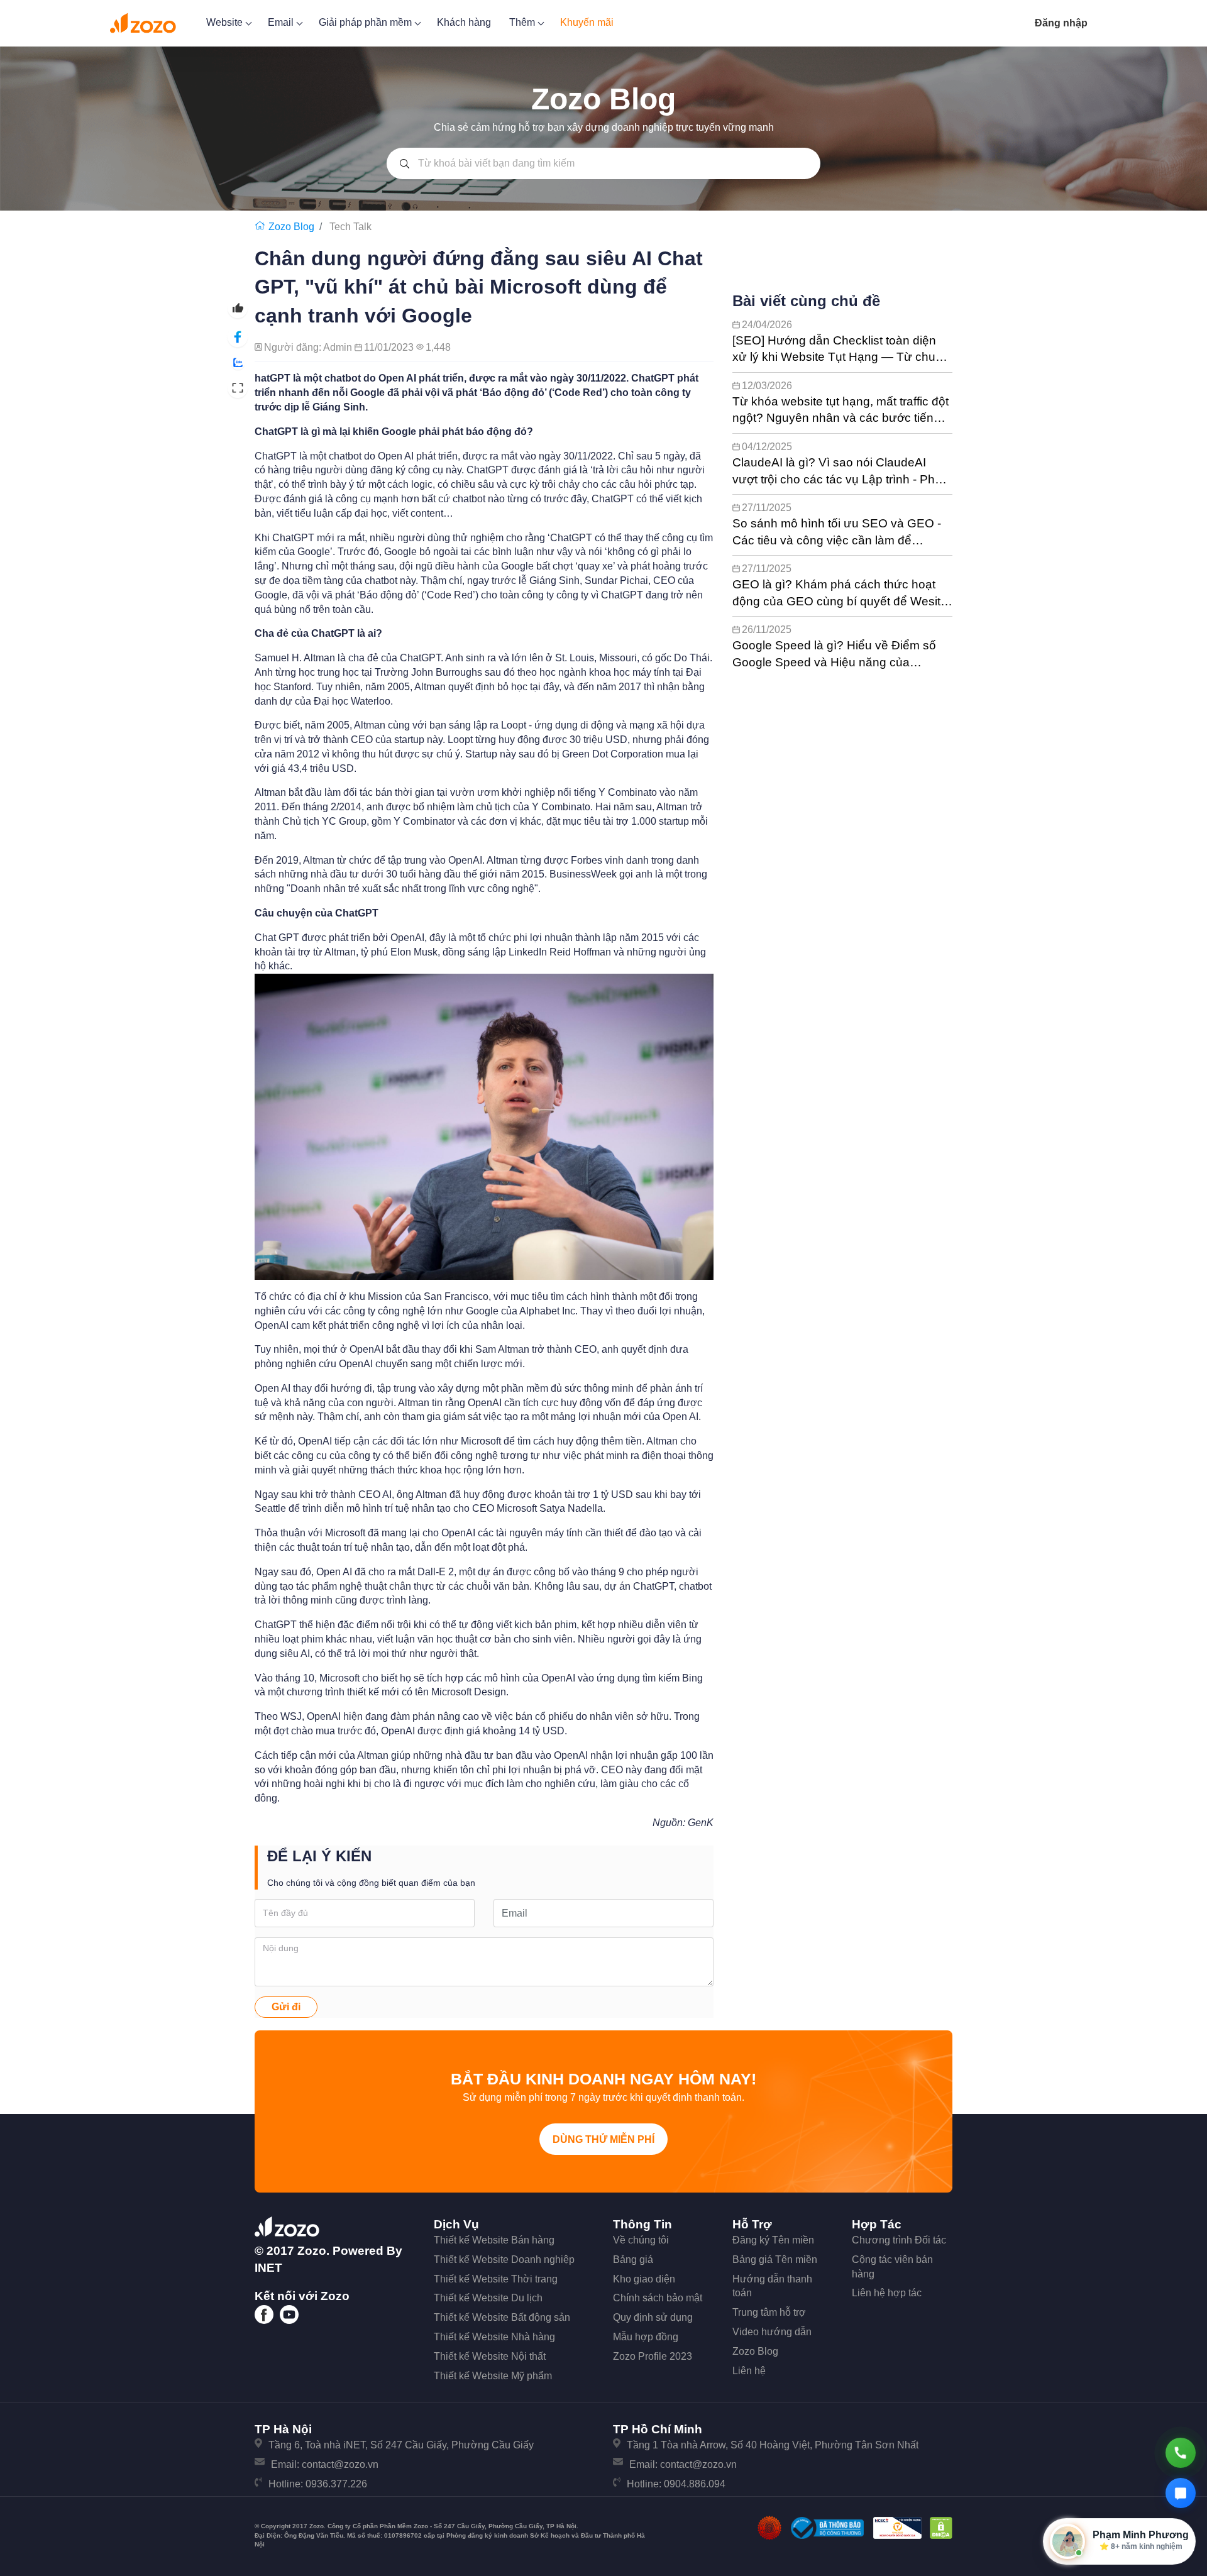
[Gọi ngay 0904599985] (1181, 2453)
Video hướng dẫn (772, 2332)
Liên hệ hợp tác (887, 2293)
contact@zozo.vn (340, 2464)
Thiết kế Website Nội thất (490, 2356)
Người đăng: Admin (309, 347)
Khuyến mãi (587, 22)
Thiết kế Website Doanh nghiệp (504, 2260)
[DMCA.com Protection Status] (941, 2527)
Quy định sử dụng (653, 2317)
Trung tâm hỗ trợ (769, 2312)
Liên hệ (749, 2371)
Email (282, 22)
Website (226, 22)
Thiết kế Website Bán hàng (494, 2240)
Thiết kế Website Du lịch (488, 2298)
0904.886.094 (695, 2484)
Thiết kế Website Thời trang (496, 2279)
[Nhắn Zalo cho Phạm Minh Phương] (1181, 2493)
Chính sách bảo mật (658, 2298)
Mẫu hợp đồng (646, 2337)
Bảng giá (633, 2260)
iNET (268, 2268)
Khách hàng (464, 22)
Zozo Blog (755, 2351)
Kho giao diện (644, 2279)
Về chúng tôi (641, 2240)
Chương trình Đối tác (899, 2240)
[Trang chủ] (262, 227)
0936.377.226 (336, 2484)
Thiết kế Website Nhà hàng (494, 2337)
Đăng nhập (1061, 23)
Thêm (523, 22)
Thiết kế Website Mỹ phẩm (493, 2376)
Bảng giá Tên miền (775, 2260)
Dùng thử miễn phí (603, 2139)
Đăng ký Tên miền (773, 2240)
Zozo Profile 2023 (653, 2356)
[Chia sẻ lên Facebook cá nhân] (238, 337)
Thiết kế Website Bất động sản (502, 2317)
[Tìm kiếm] (405, 163)
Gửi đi (286, 2007)
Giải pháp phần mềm (367, 22)
